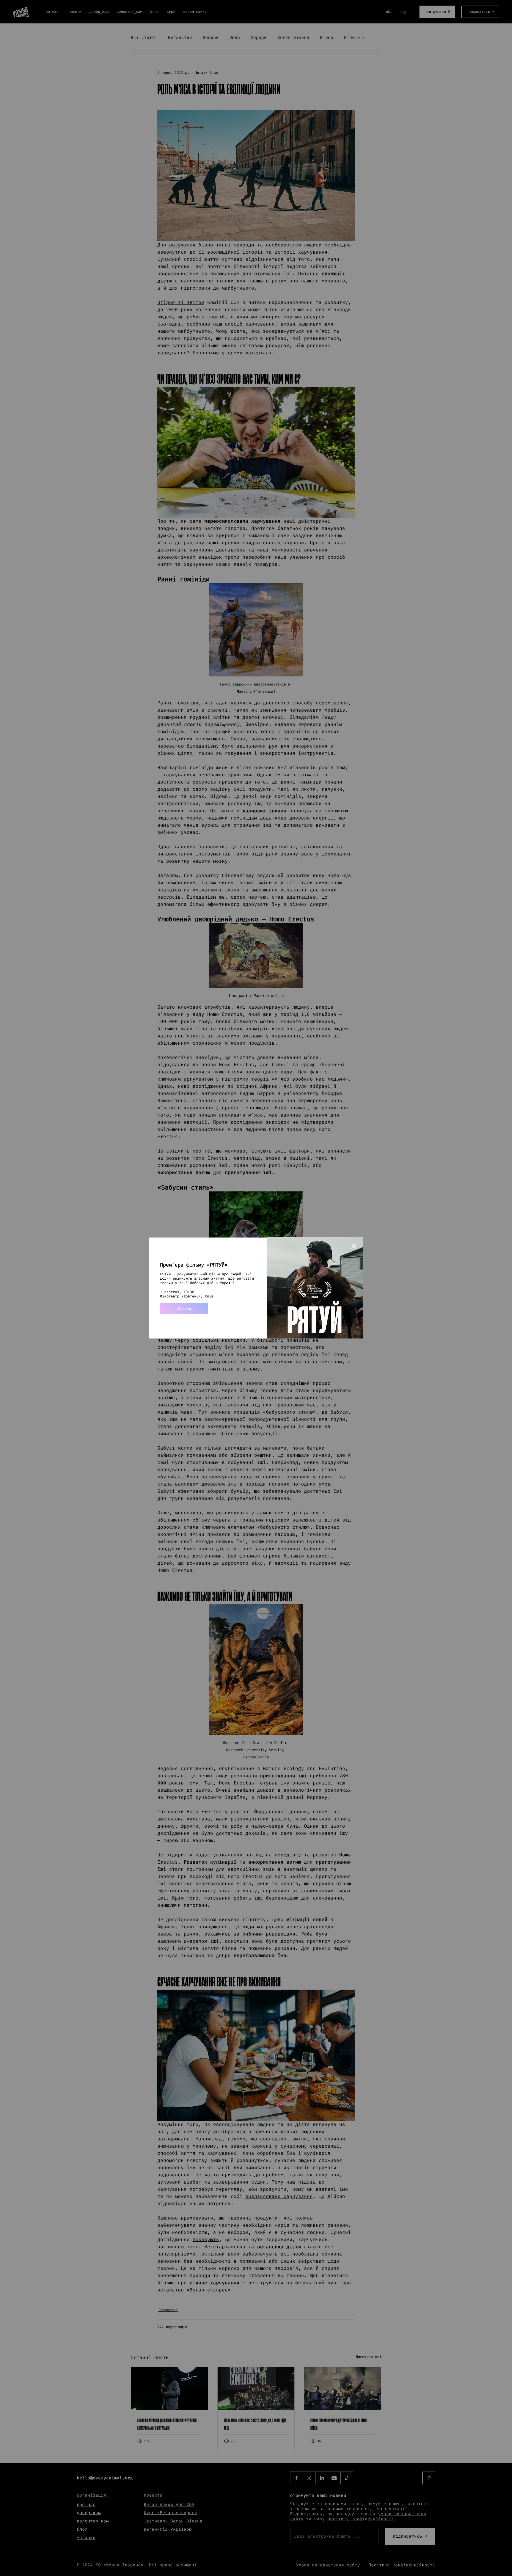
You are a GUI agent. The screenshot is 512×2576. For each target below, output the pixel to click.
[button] (354, 1247)
